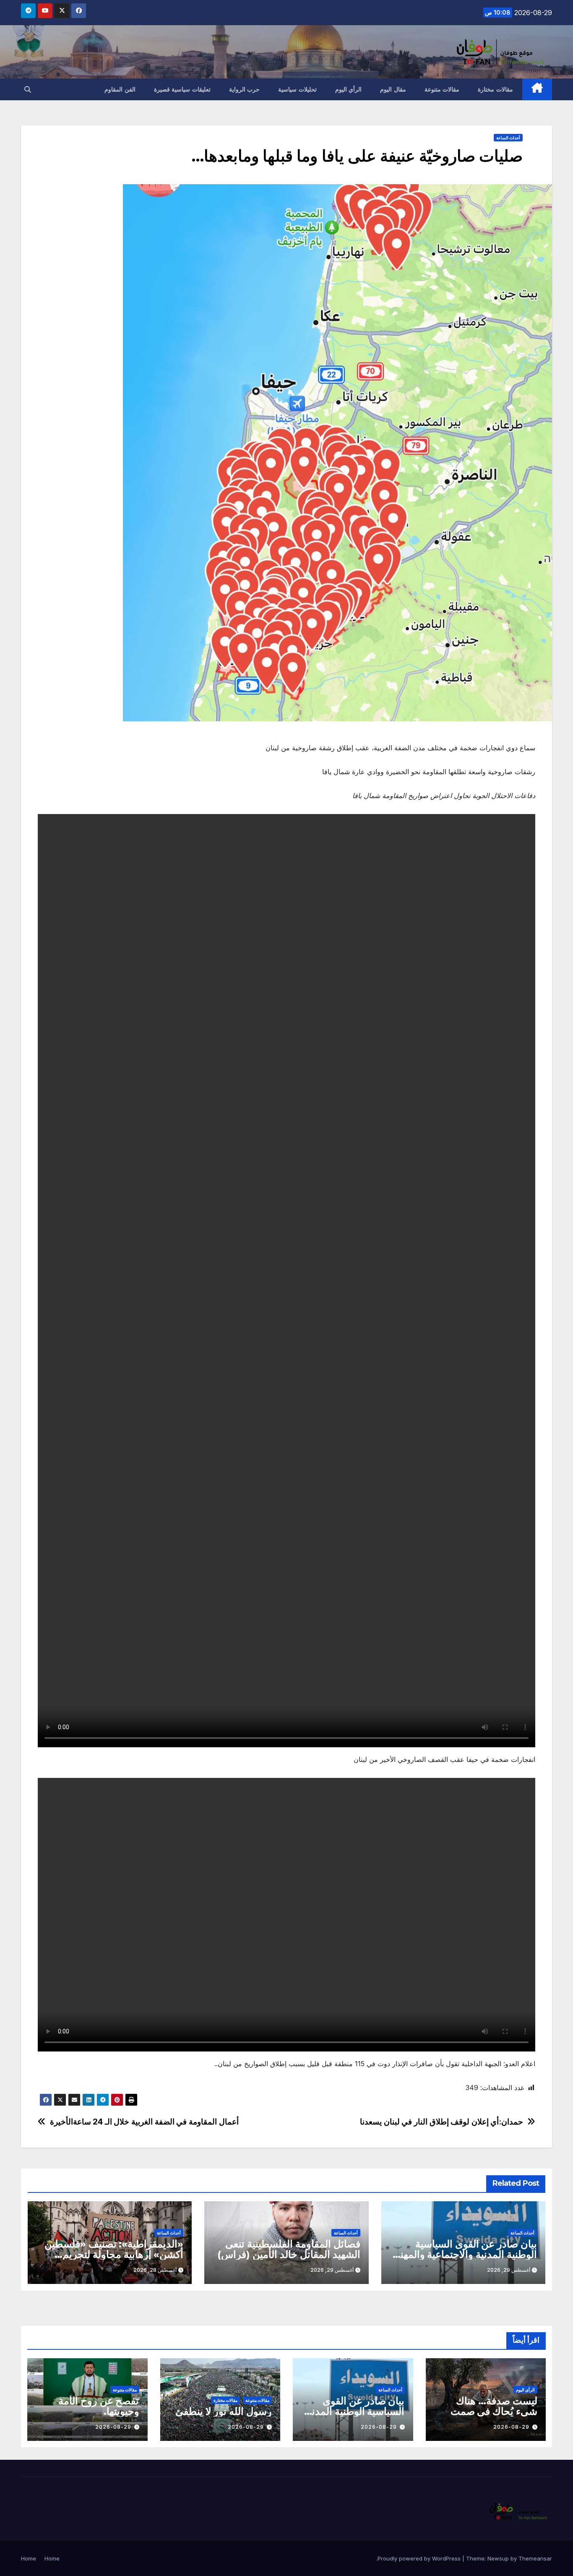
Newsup (498, 2558)
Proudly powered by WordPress (420, 2558)
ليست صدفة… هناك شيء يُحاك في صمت (494, 2406)
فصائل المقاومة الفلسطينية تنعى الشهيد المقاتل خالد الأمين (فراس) (289, 2249)
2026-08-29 (511, 2427)
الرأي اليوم (349, 89)
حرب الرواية (245, 89)
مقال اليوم (393, 89)
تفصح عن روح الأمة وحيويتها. (99, 2406)
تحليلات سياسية (297, 89)
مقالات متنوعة (442, 89)
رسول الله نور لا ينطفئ (224, 2411)
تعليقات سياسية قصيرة (182, 89)
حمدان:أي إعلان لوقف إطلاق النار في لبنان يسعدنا (441, 2122)
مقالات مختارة (495, 89)
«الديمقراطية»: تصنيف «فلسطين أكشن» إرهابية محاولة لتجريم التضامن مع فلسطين (114, 2254)
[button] (28, 89)
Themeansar (535, 2558)
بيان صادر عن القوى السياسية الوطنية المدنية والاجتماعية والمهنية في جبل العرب (465, 2254)
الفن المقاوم (120, 89)
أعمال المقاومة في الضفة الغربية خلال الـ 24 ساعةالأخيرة (144, 2122)
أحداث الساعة (508, 138)
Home (52, 2558)
